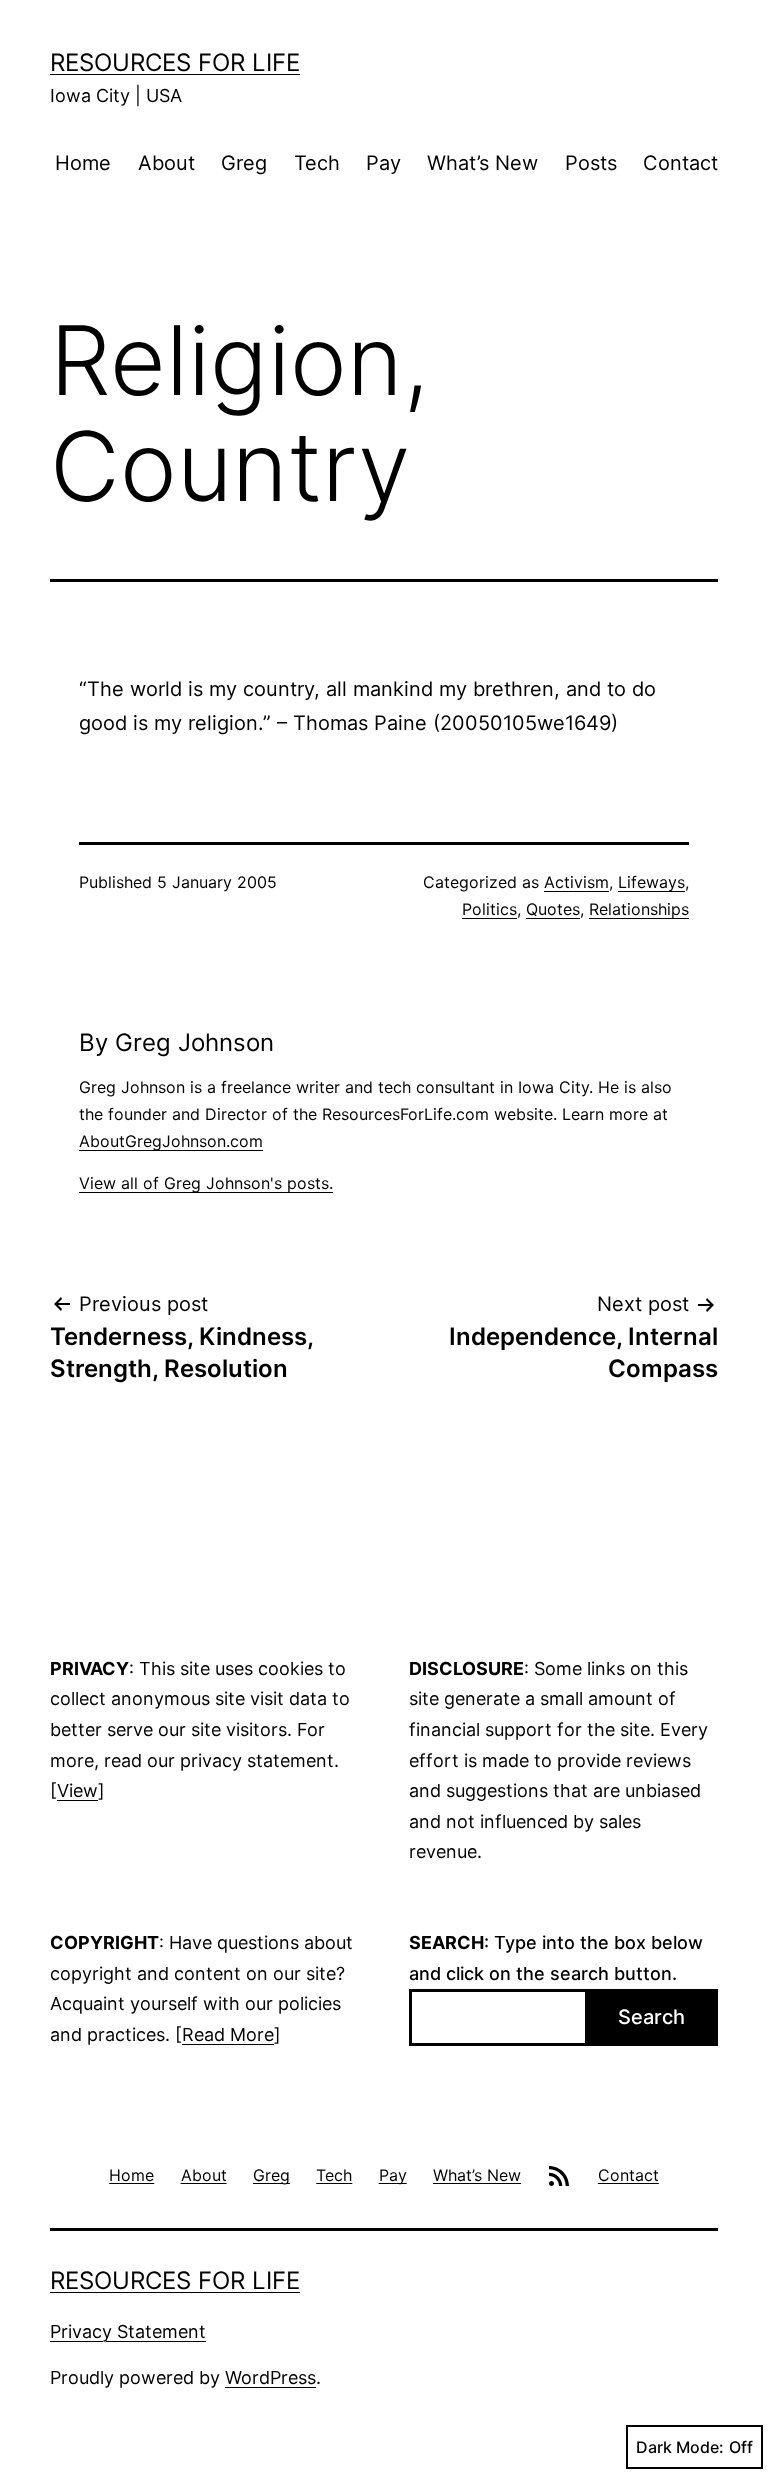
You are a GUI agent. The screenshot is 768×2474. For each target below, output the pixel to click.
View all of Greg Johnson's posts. (206, 1183)
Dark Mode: (680, 2447)
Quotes (553, 909)
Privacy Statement (128, 2331)
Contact (680, 163)
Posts (591, 163)
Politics (489, 909)
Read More (228, 2034)
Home (83, 163)
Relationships (639, 909)
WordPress (270, 2377)
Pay (383, 163)
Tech (317, 163)
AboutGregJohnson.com (171, 1141)
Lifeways (651, 882)
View (77, 1790)
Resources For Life (175, 62)
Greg (244, 163)
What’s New (482, 163)
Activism (576, 882)
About (166, 163)
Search (651, 2017)
